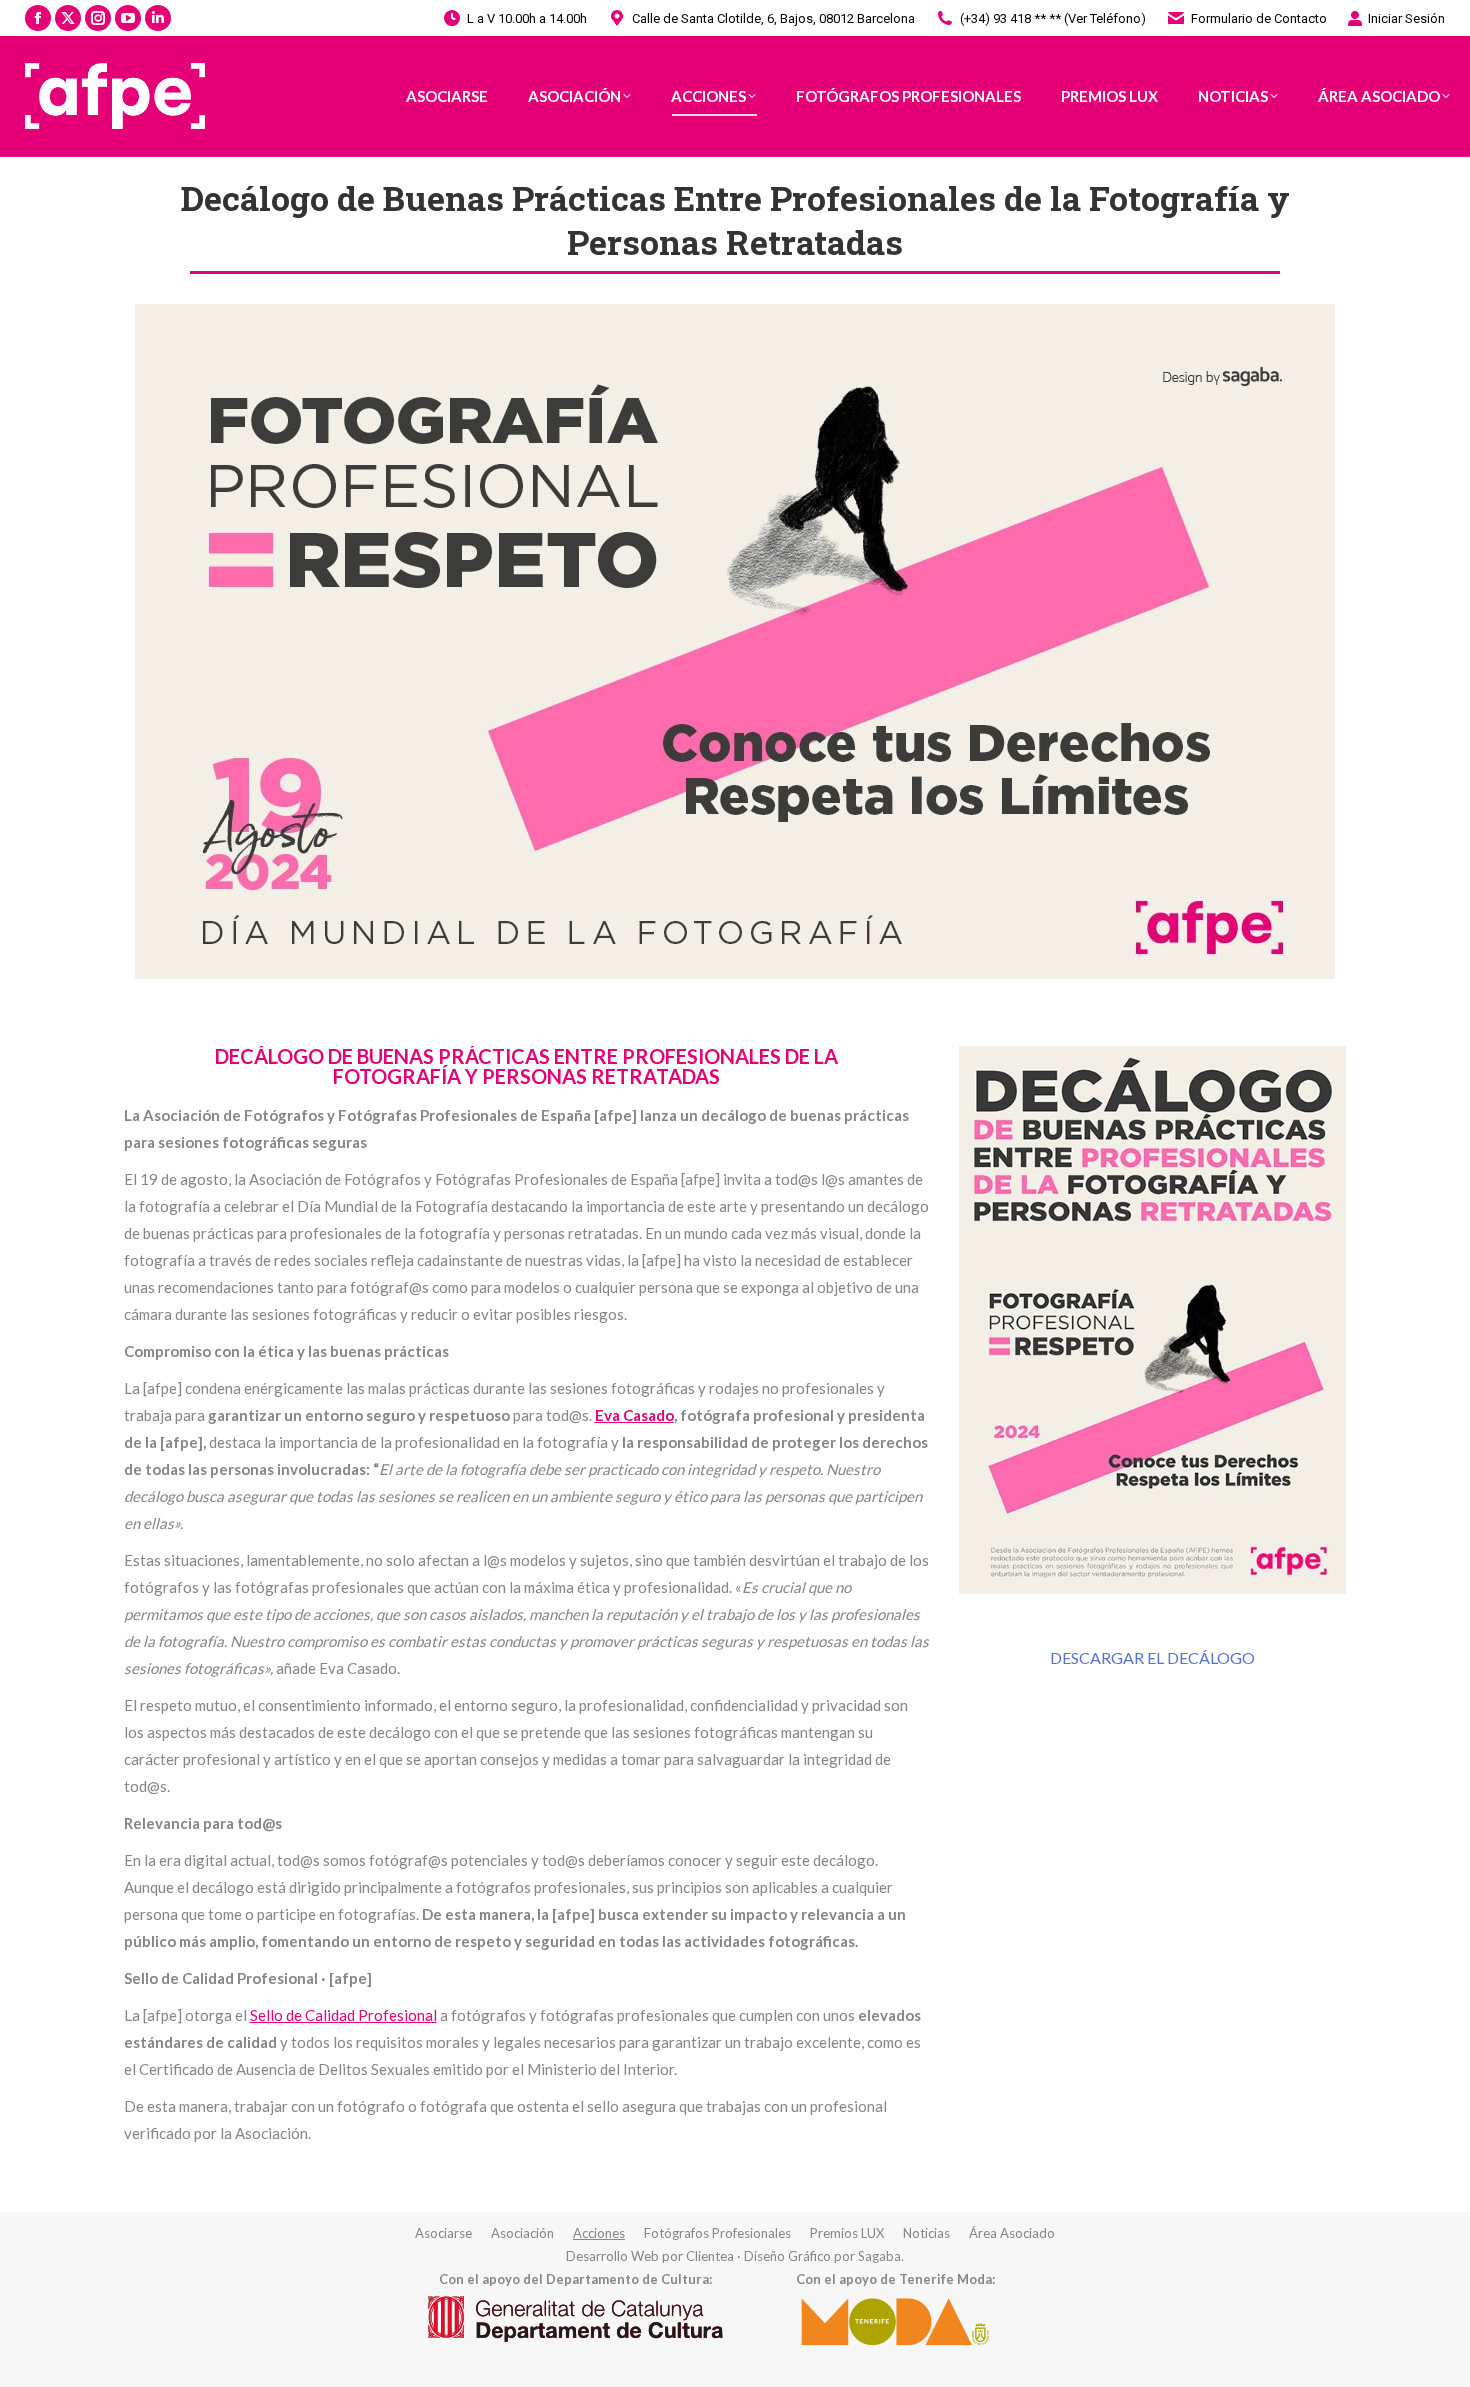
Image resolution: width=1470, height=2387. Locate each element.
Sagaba (879, 2256)
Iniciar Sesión (1406, 18)
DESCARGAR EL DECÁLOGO (1152, 1657)
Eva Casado (634, 1415)
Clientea (710, 2256)
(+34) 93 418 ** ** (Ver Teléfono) (1053, 18)
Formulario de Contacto (1259, 18)
